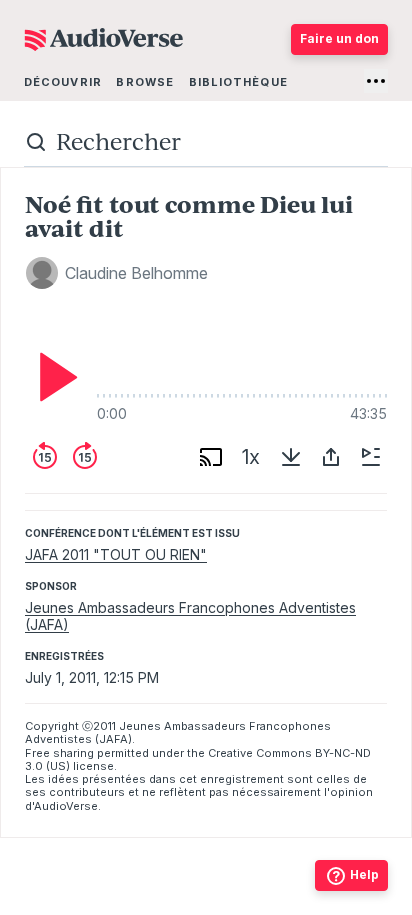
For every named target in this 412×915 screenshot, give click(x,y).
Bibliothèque (238, 82)
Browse (145, 82)
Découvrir (63, 82)
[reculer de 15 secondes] (45, 457)
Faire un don (339, 38)
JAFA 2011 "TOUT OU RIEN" (116, 554)
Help (364, 874)
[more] (376, 81)
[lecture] (53, 377)
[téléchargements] (291, 457)
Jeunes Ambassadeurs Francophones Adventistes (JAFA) (190, 616)
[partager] (331, 457)
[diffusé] (211, 457)
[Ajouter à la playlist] (371, 457)
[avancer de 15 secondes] (85, 457)
